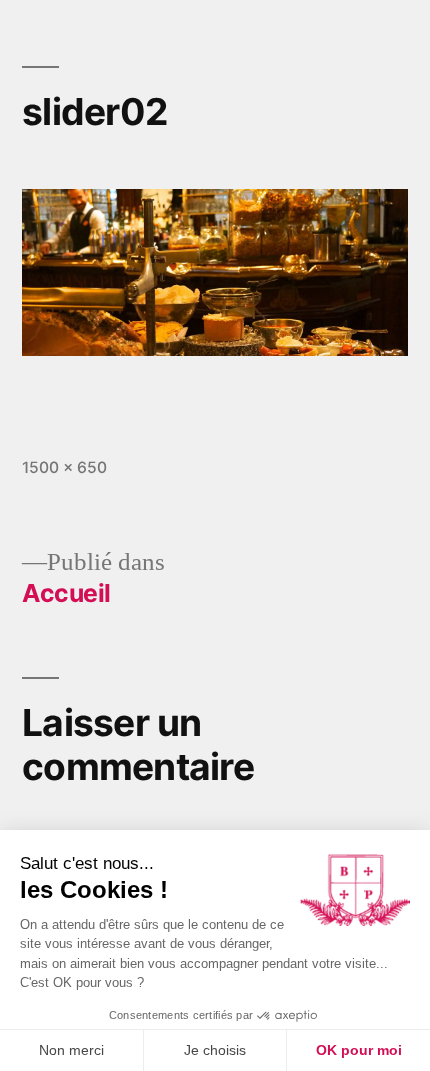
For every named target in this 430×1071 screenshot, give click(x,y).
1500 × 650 (64, 467)
